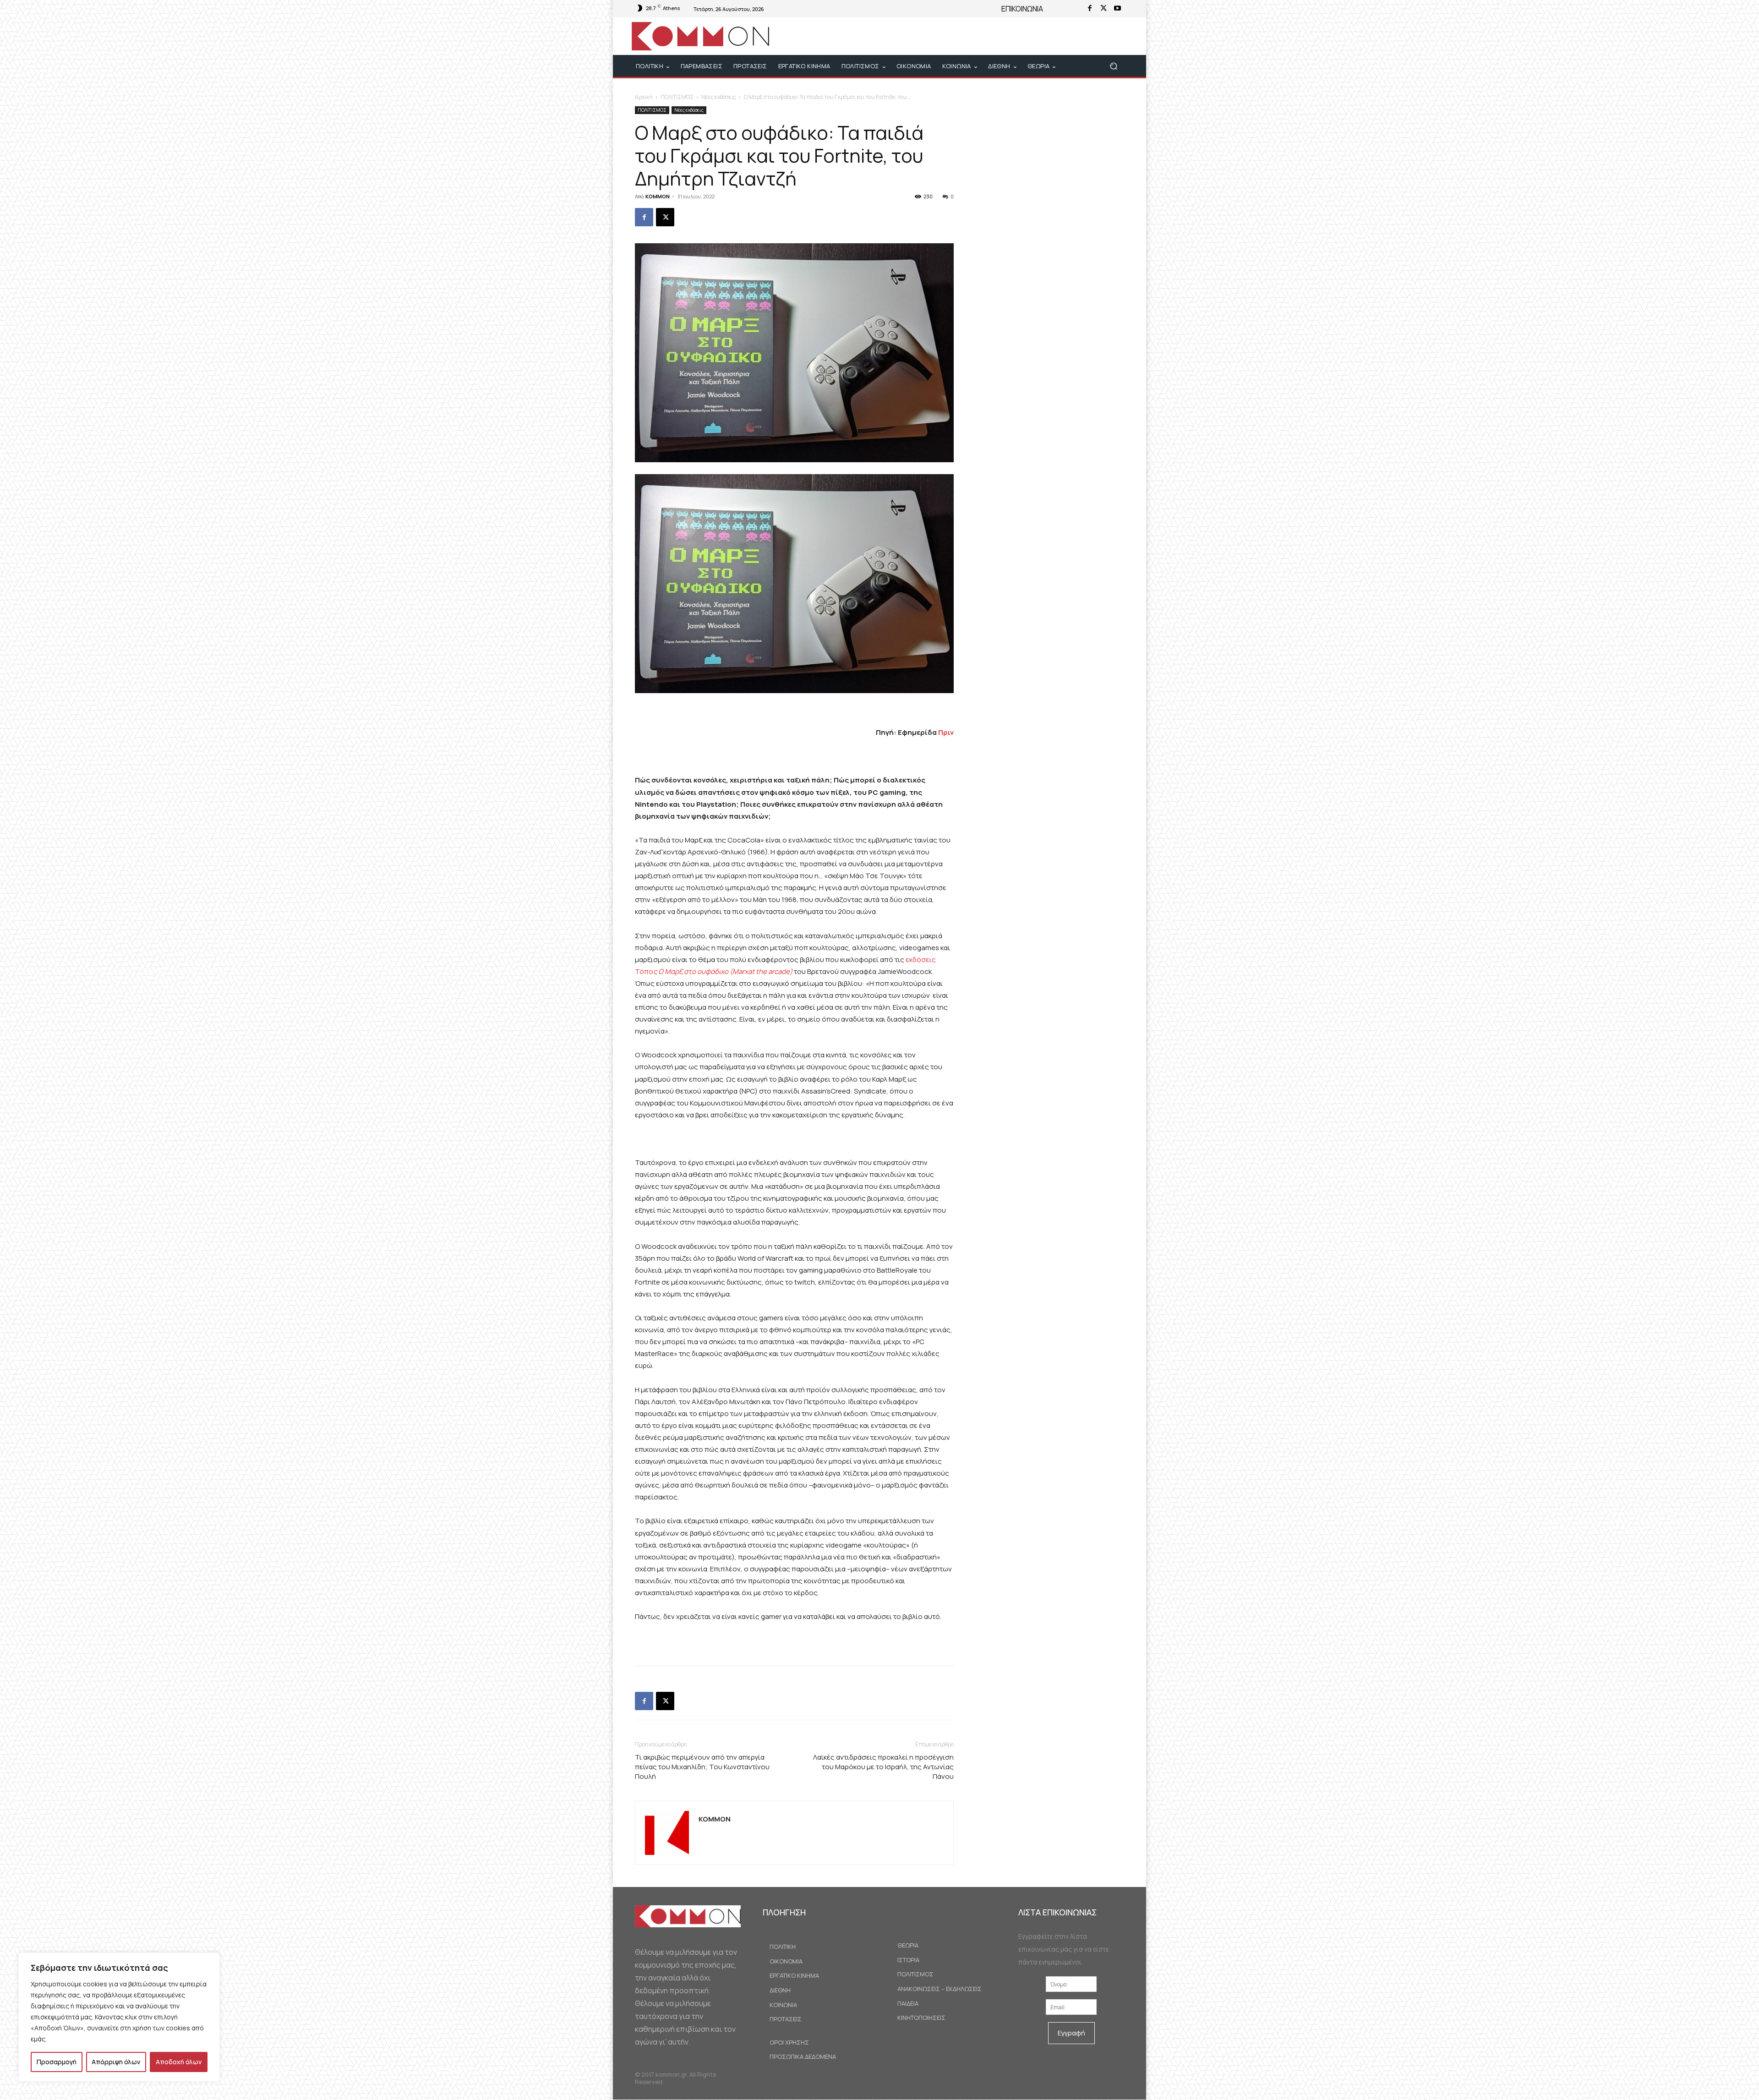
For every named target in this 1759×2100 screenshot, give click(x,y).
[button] (1113, 66)
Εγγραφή (1071, 2033)
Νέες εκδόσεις (719, 97)
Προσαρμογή (57, 2062)
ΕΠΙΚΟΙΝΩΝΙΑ (1022, 9)
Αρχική (644, 97)
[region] (119, 2017)
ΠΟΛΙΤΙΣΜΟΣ (677, 97)
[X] (1103, 9)
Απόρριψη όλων (116, 2062)
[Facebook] (1090, 9)
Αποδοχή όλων (179, 2062)
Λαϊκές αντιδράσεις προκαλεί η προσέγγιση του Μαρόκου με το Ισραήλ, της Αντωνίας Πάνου (883, 1767)
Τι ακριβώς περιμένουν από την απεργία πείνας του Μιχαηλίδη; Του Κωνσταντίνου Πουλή (702, 1767)
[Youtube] (1117, 9)
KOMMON (658, 196)
